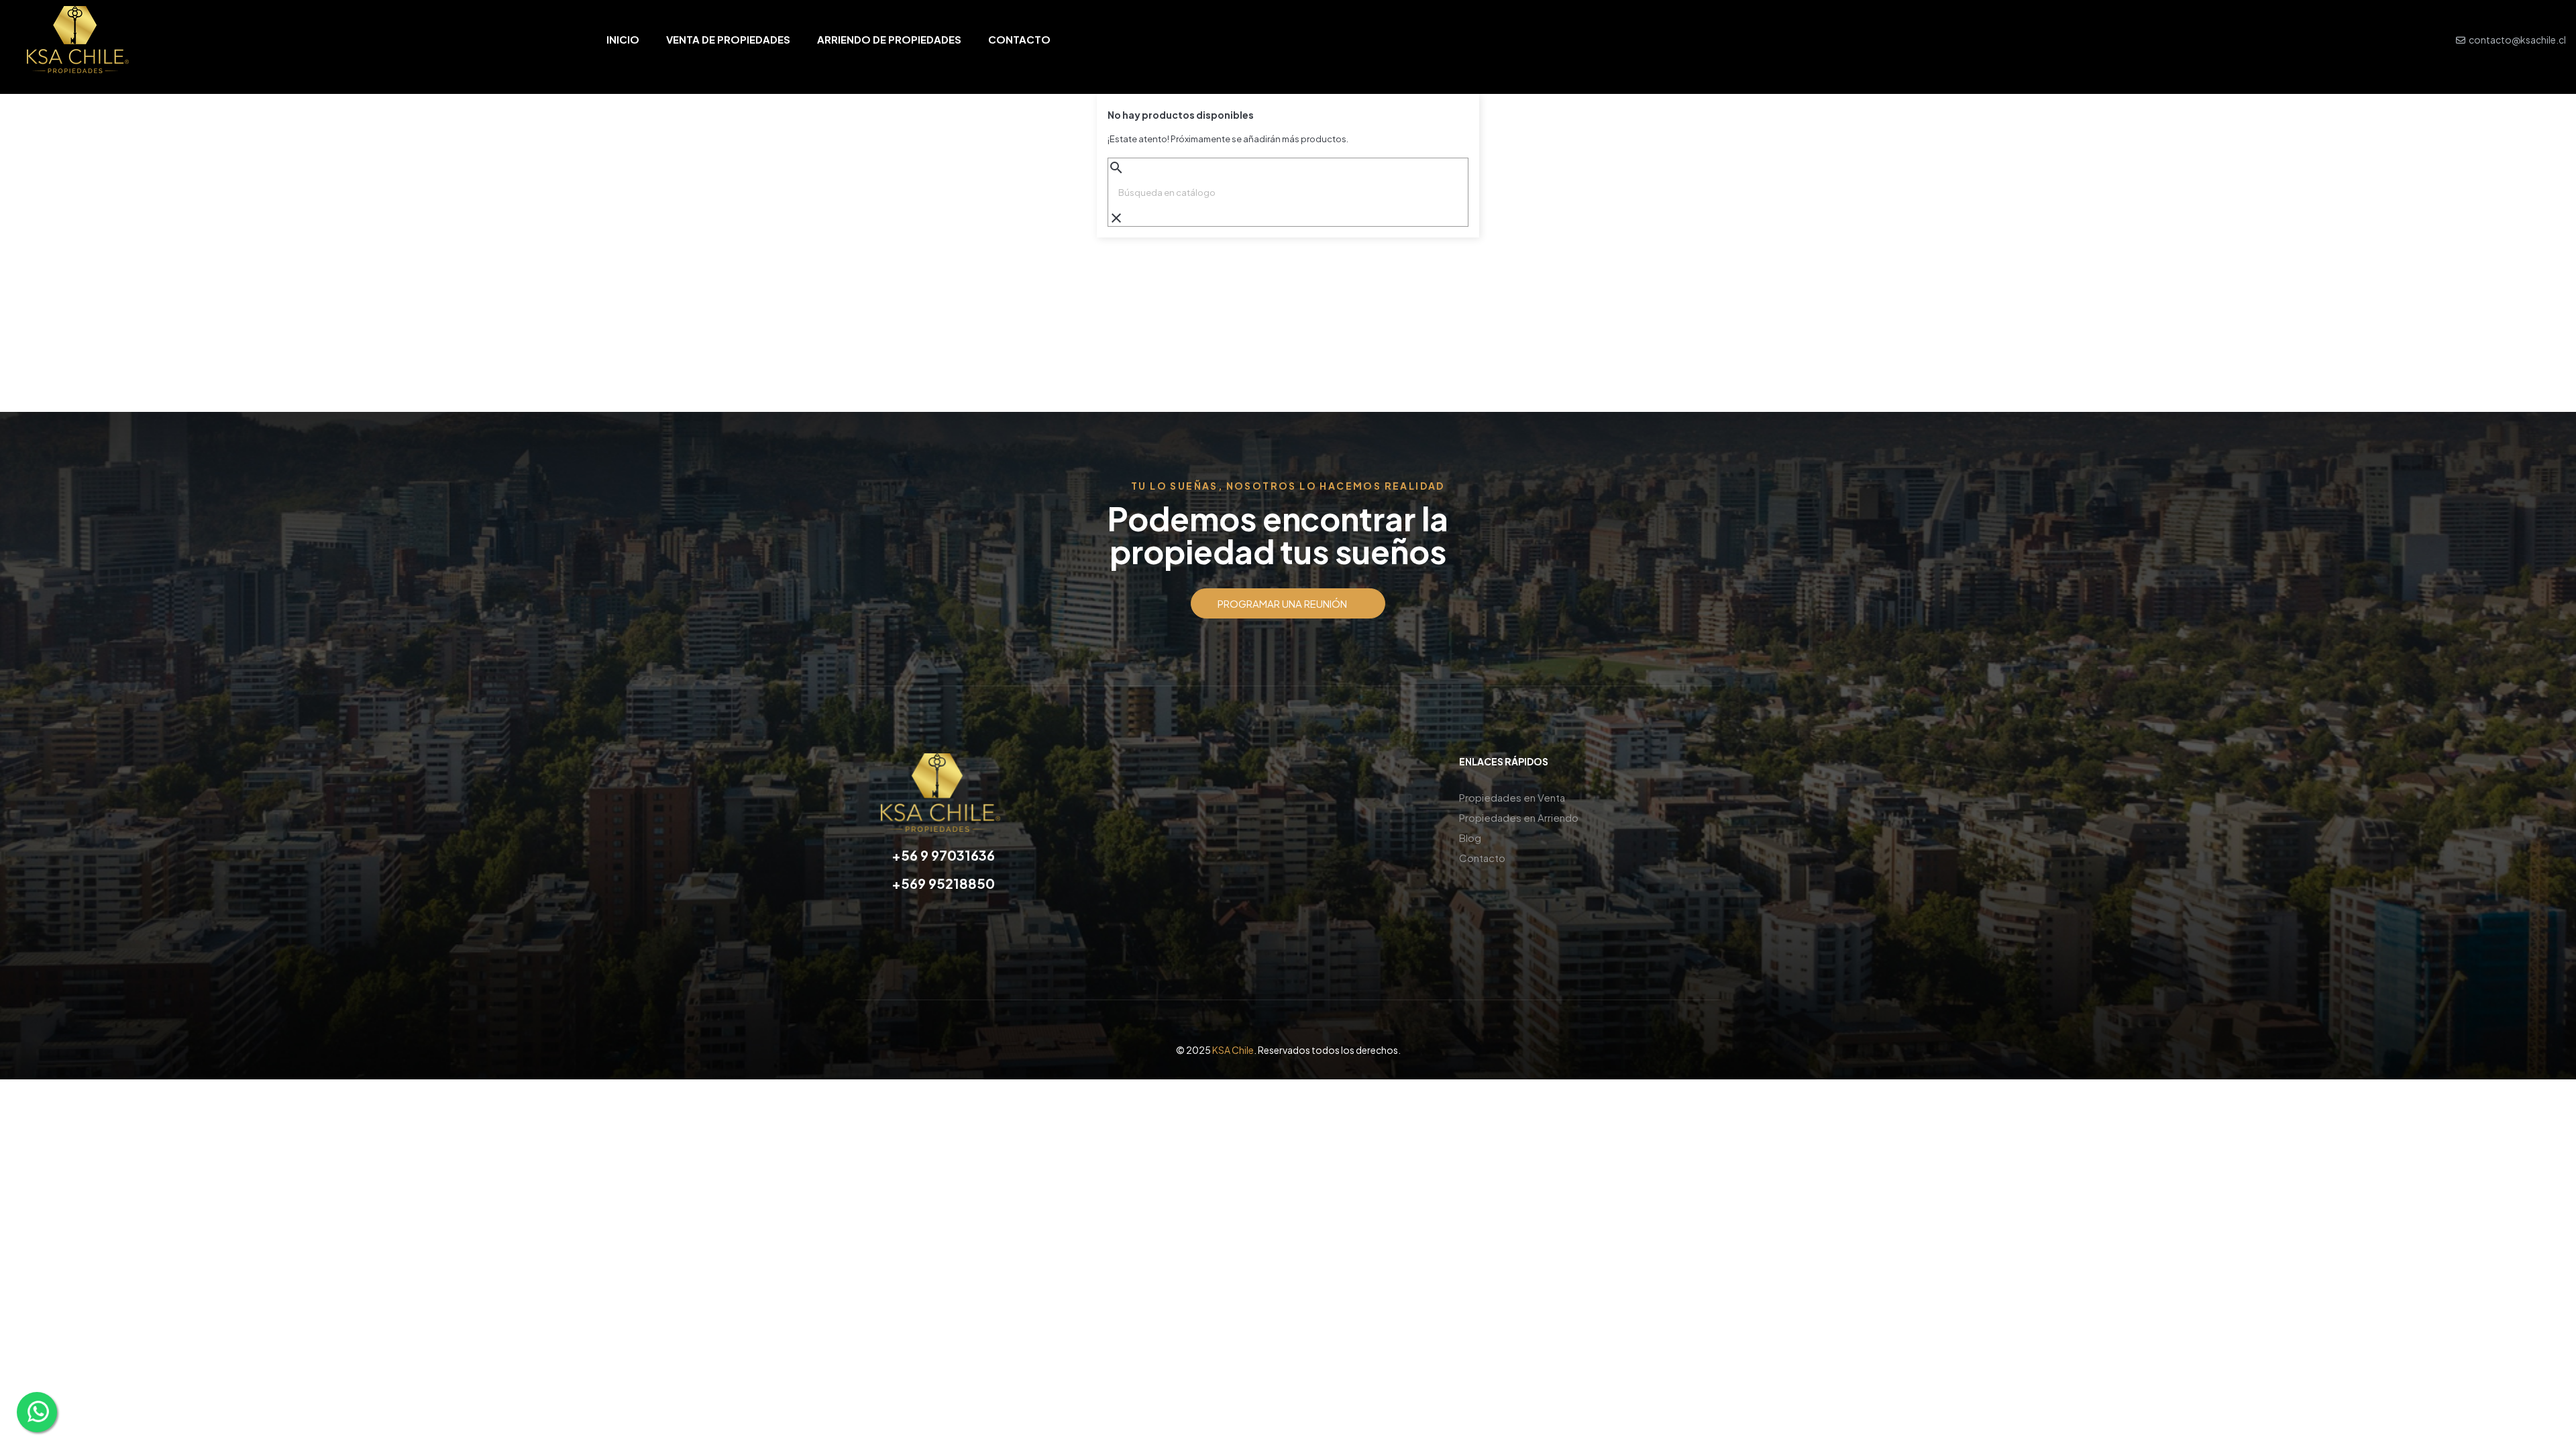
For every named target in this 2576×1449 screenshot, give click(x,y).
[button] (1288, 603)
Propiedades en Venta (1512, 797)
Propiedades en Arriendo (1519, 817)
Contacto (1482, 858)
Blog (1470, 838)
